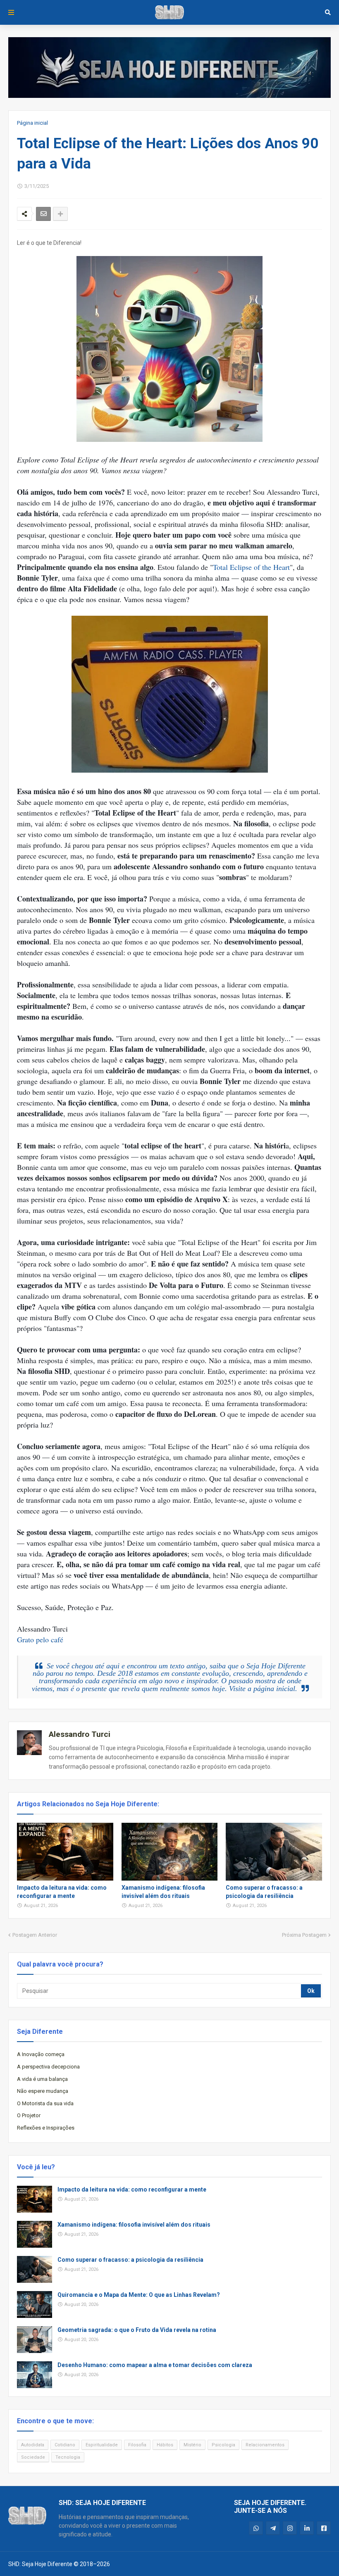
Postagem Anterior (35, 1935)
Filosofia (137, 2445)
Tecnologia (68, 2457)
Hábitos (165, 2445)
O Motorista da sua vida (45, 2103)
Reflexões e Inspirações (46, 2128)
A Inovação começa (41, 2054)
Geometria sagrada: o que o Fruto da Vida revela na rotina (137, 2330)
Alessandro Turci (80, 1734)
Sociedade (33, 2457)
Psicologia (223, 2445)
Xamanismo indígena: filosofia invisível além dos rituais (163, 1892)
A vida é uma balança (42, 2079)
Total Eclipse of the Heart (251, 567)
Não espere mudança (43, 2091)
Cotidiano (65, 2445)
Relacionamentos (265, 2445)
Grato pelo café (40, 1639)
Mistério (192, 2445)
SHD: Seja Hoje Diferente (40, 2564)
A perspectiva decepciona (48, 2067)
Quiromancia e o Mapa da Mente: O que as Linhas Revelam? (139, 2295)
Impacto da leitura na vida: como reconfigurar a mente (62, 1892)
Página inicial (32, 123)
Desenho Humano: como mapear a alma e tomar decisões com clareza (155, 2365)
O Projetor (29, 2115)
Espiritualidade (102, 2445)
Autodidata (33, 2445)
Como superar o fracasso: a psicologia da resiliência (264, 1892)
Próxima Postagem (304, 1935)
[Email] (43, 214)
